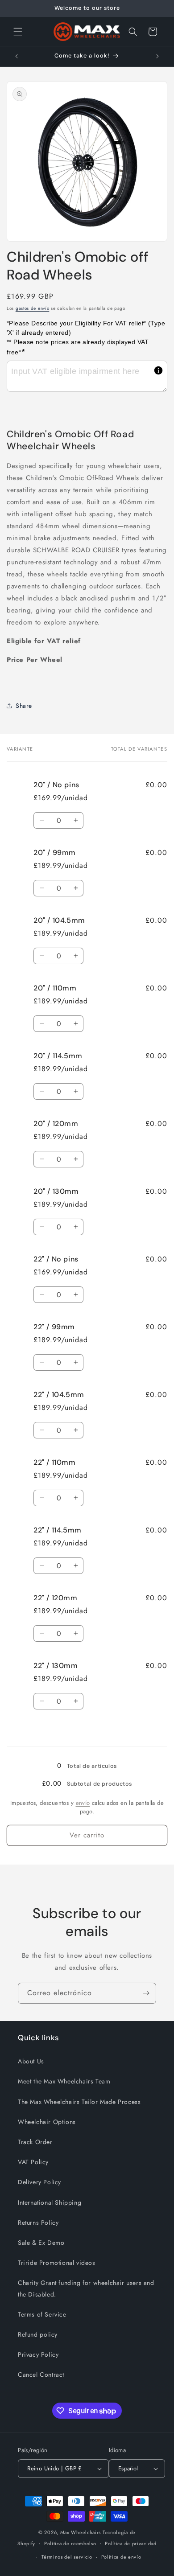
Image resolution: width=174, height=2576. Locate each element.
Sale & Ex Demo (41, 2243)
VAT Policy (33, 2162)
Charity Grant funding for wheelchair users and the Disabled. (86, 2288)
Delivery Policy (39, 2182)
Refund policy (38, 2334)
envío (83, 1803)
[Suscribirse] (146, 1993)
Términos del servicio (67, 2557)
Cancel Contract (41, 2375)
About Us (31, 2061)
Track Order (35, 2142)
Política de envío (121, 2557)
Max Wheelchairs (81, 2532)
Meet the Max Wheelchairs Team (64, 2081)
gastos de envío (33, 308)
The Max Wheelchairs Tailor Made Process (79, 2102)
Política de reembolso (70, 2543)
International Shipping (50, 2202)
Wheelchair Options (47, 2122)
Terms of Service (42, 2314)
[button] (18, 32)
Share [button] (24, 706)
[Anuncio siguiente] (157, 56)
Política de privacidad (130, 2543)
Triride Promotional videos (57, 2263)
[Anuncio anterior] (17, 56)
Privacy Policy (38, 2354)
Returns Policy (38, 2223)
